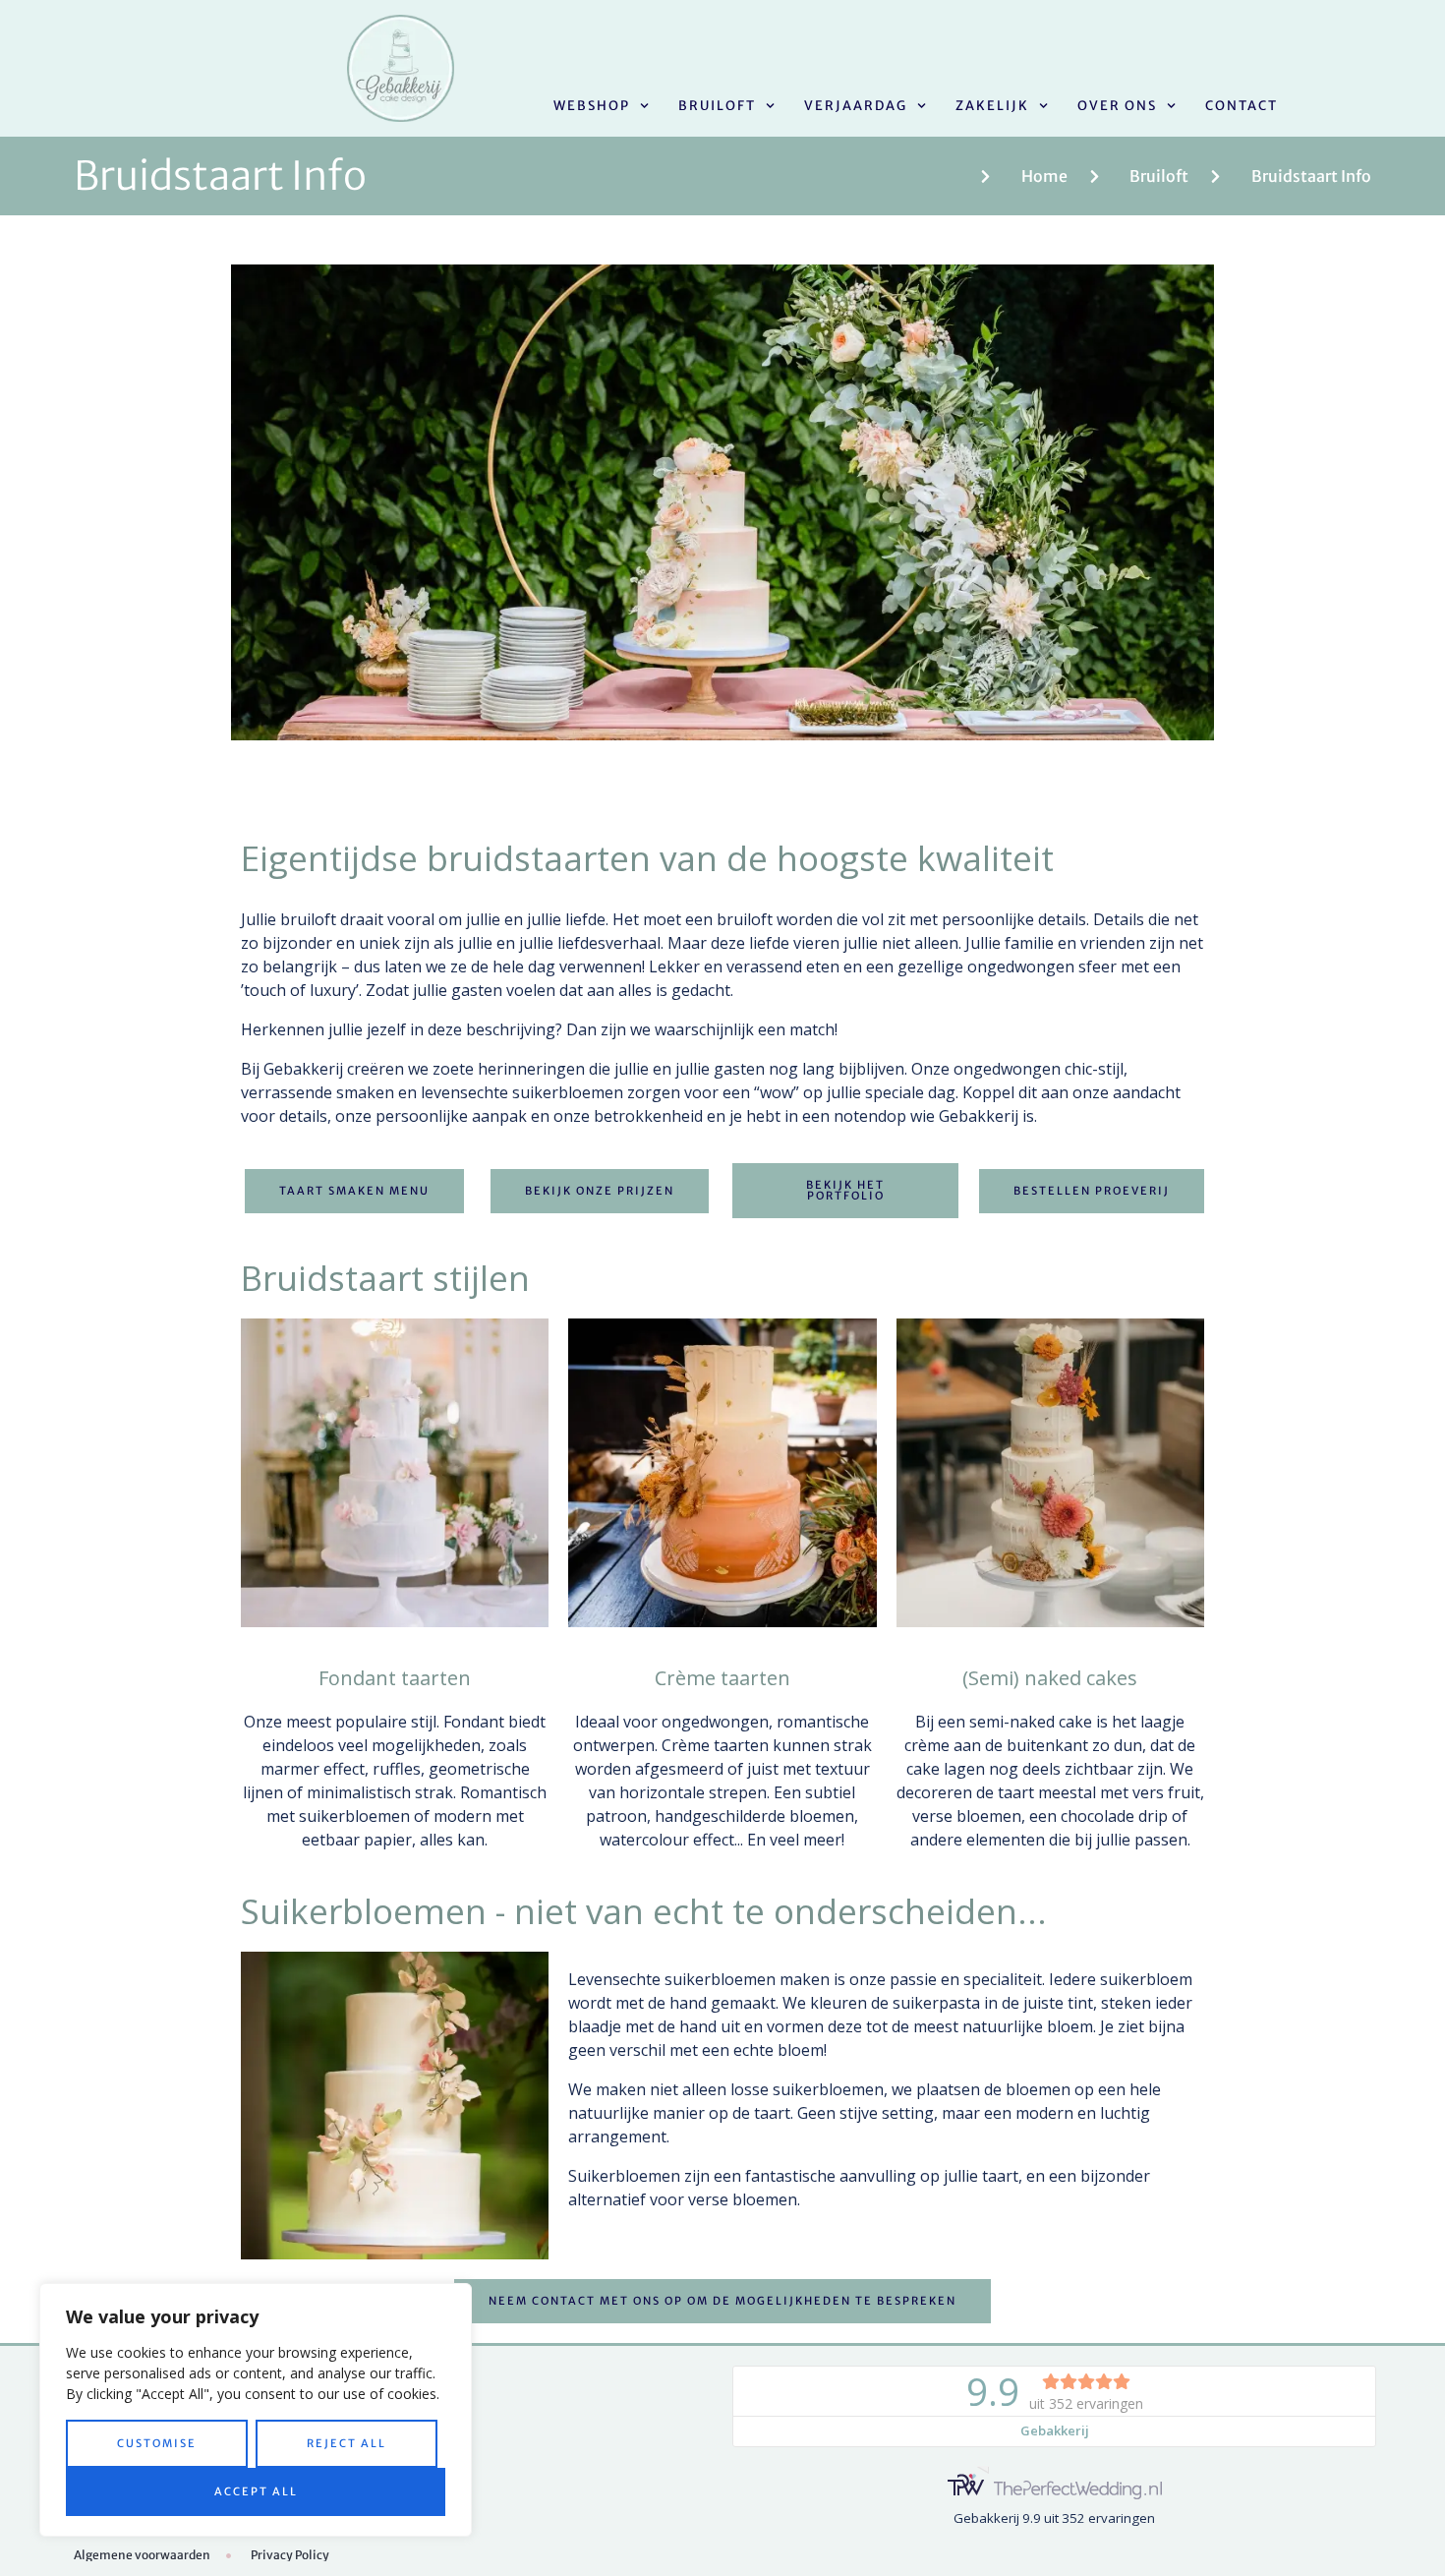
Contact (1242, 106)
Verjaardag (856, 106)
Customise (157, 2443)
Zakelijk (992, 106)
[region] (256, 2410)
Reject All (347, 2443)
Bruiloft (717, 106)
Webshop (592, 106)
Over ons (1117, 106)
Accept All (256, 2491)
